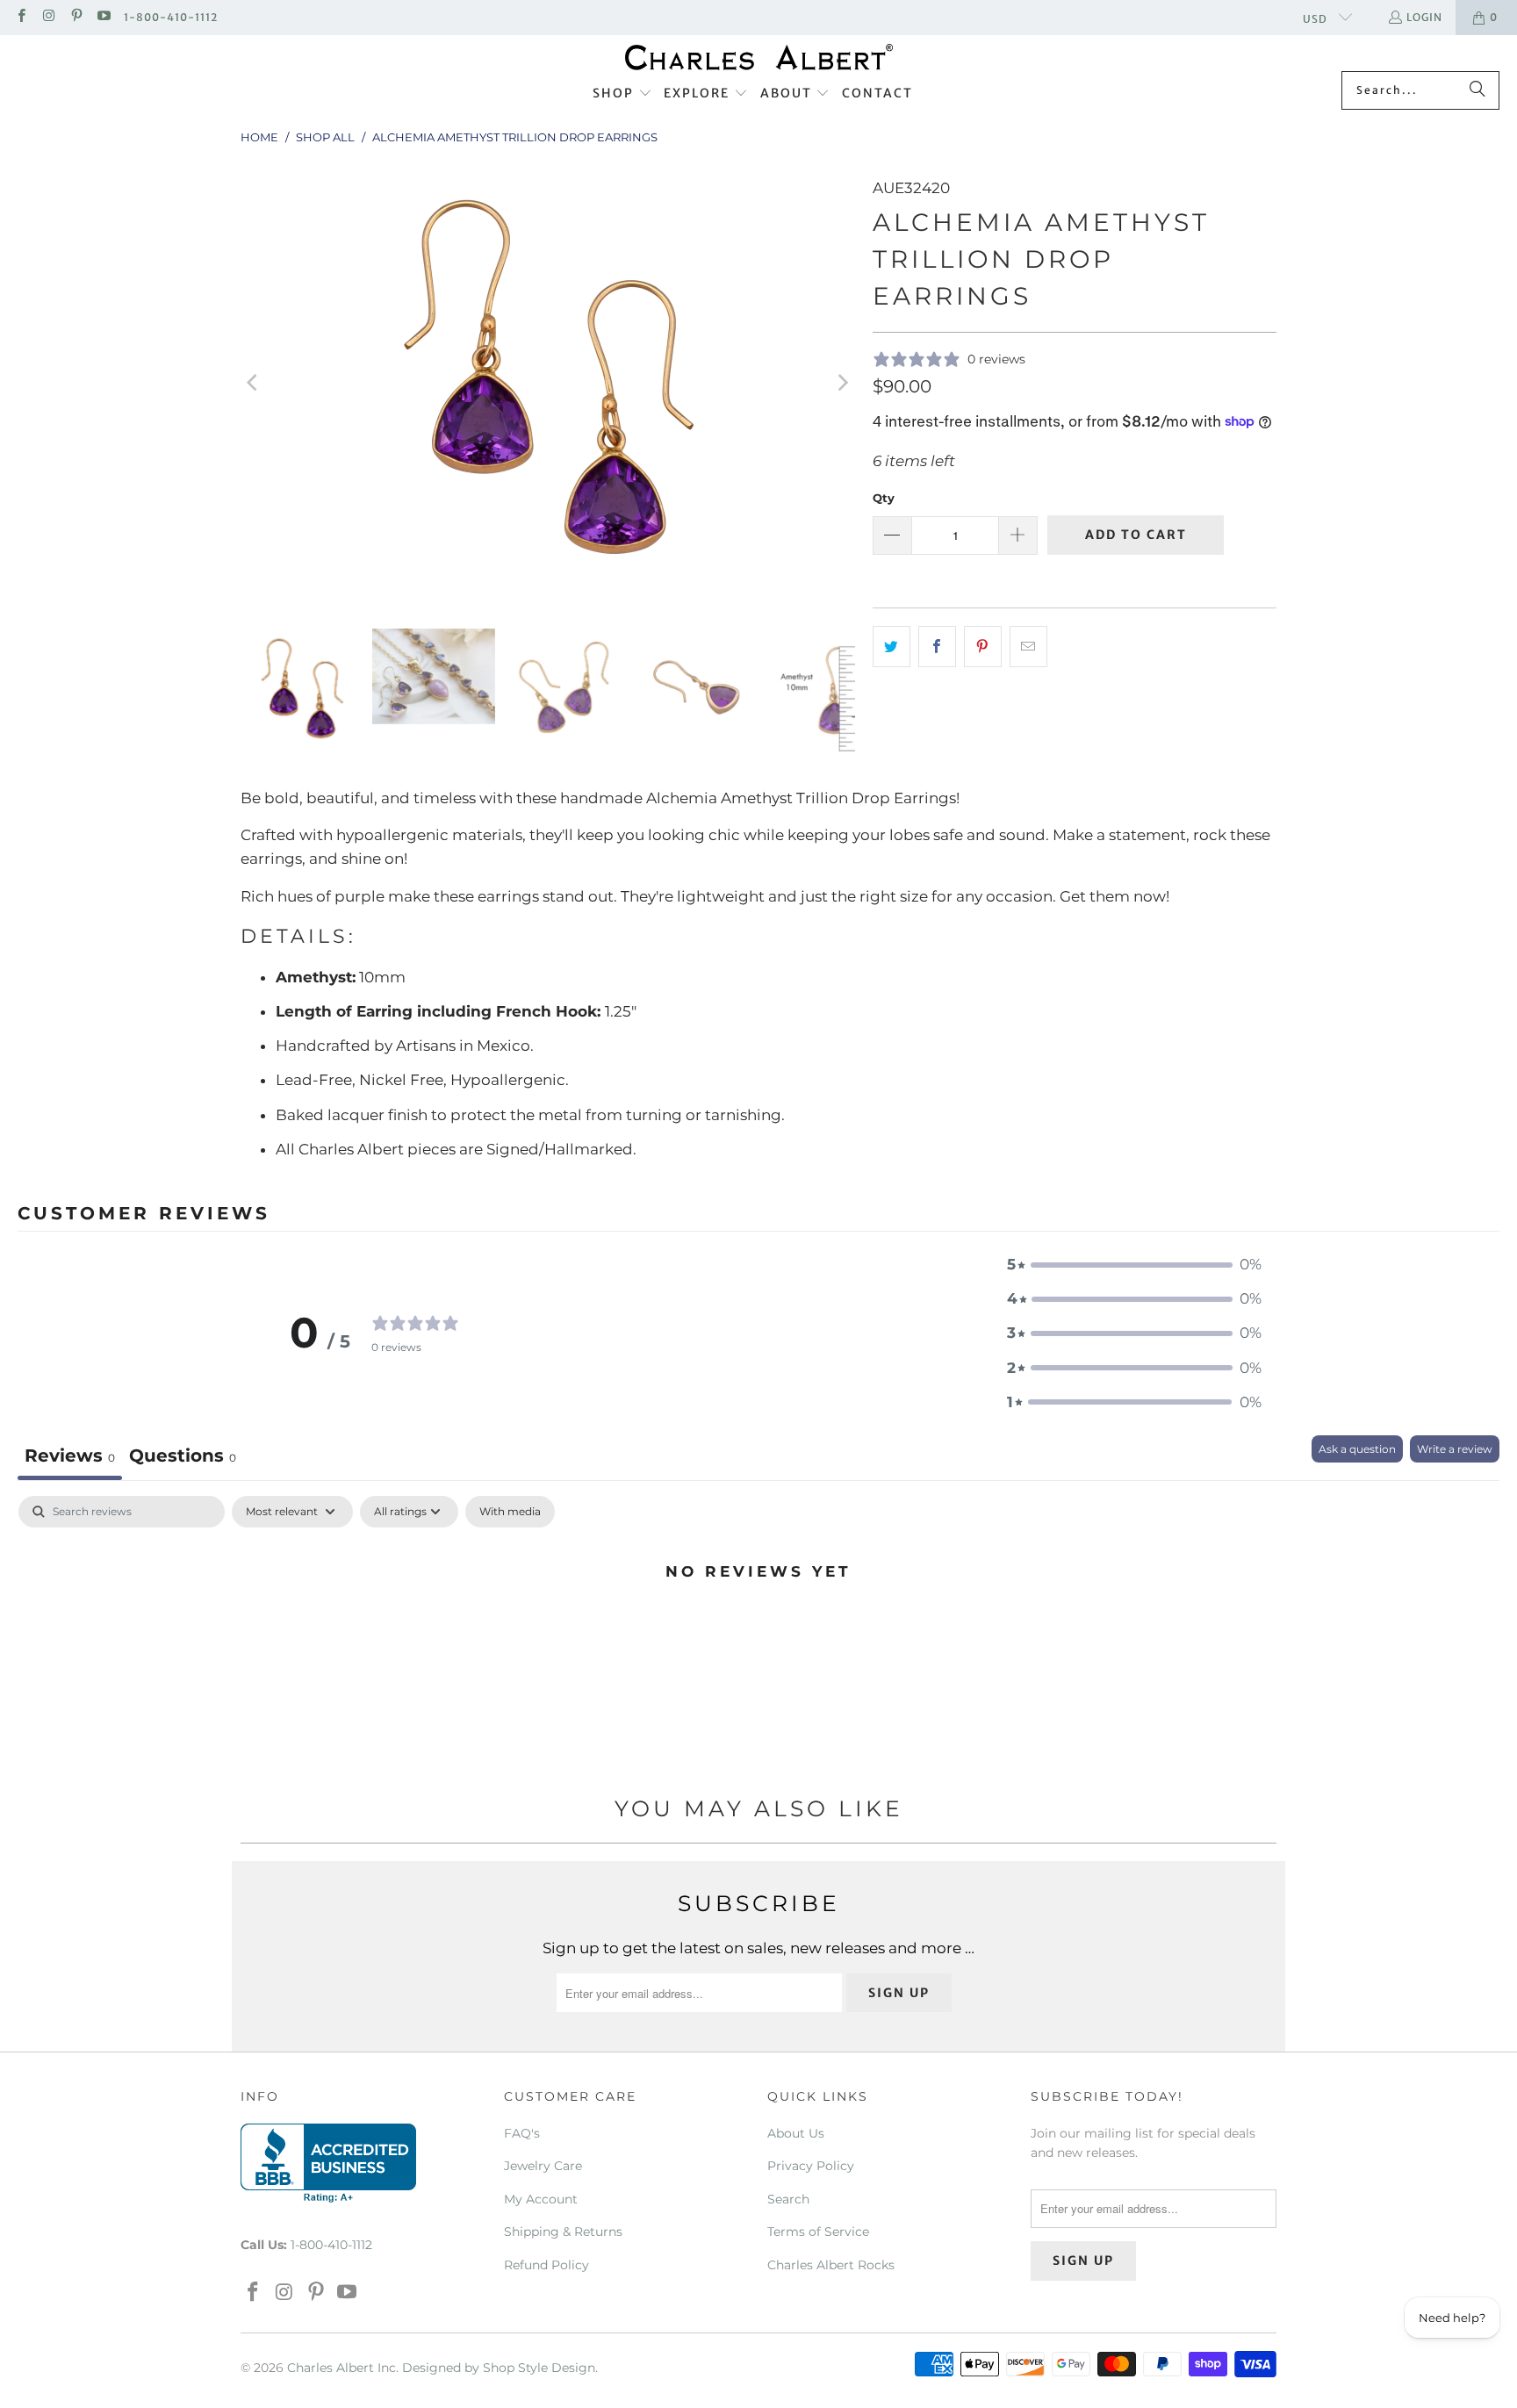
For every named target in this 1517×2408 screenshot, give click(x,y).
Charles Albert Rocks (831, 2265)
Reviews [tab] (70, 1456)
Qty (884, 498)
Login (1424, 17)
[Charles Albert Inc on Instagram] (48, 17)
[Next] (842, 383)
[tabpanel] (758, 1630)
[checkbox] (510, 1512)
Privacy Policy (811, 2166)
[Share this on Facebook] (937, 647)
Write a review (1455, 1449)
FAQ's (522, 2133)
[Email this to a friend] (1028, 647)
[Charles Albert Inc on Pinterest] (76, 17)
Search (788, 2199)
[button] (622, 94)
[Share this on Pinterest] (983, 647)
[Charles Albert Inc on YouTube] (103, 17)
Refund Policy (546, 2265)
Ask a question (1357, 1449)
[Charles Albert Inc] (759, 58)
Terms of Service (818, 2232)
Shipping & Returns (563, 2232)
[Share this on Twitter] (892, 647)
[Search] (1477, 90)
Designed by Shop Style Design (499, 2368)
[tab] (183, 1458)
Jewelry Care (543, 2166)
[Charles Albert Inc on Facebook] (21, 17)
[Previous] (254, 383)
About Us (796, 2133)
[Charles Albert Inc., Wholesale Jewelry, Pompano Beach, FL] (328, 2163)
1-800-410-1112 (171, 17)
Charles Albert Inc (342, 2368)
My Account (541, 2199)
